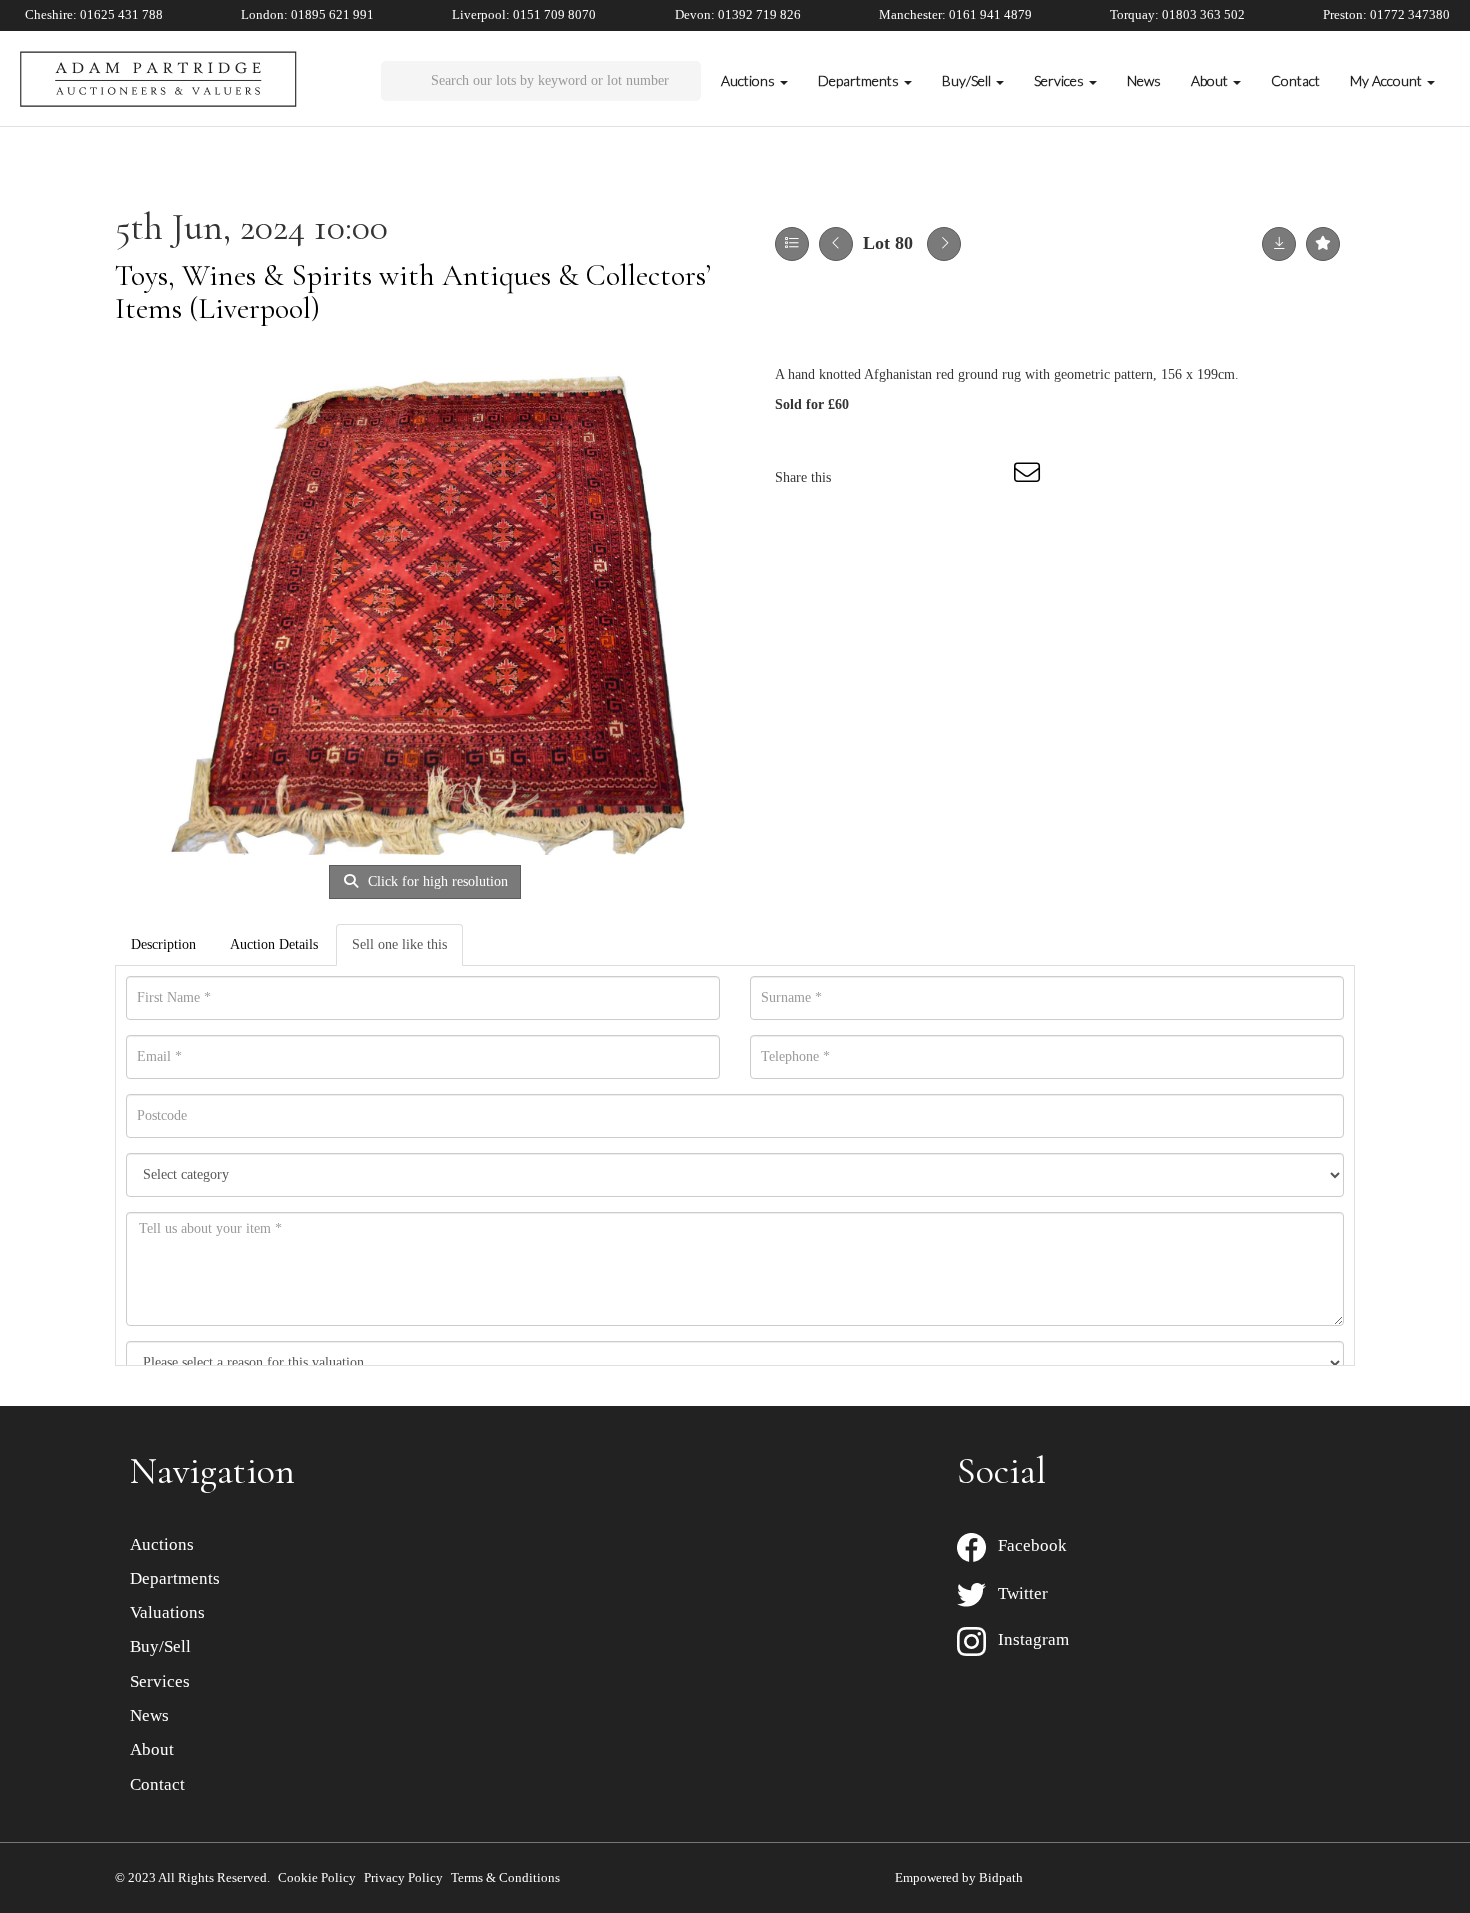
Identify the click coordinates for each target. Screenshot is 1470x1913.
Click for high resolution (436, 881)
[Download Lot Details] (1279, 244)
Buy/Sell (160, 1646)
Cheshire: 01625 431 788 (94, 14)
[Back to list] (792, 244)
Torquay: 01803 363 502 (1177, 14)
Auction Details (274, 944)
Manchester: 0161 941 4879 (955, 14)
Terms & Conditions (505, 1877)
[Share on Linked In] (947, 477)
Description (163, 944)
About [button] (1211, 80)
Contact (1295, 80)
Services (160, 1681)
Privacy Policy (403, 1877)
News (1144, 80)
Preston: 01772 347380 (1386, 14)
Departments (175, 1578)
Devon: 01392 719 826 (738, 14)
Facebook (1026, 1545)
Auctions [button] (749, 80)
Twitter (1017, 1593)
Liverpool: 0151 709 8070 (524, 14)
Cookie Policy (317, 1877)
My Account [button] (1387, 80)
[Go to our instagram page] (989, 477)
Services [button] (1060, 80)
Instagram (1027, 1639)
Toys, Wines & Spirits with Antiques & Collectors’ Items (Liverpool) (413, 292)
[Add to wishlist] (1323, 244)
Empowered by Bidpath (959, 1877)
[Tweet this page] (906, 477)
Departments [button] (860, 80)
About (152, 1749)
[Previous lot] (836, 244)
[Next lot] (944, 244)
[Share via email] (1030, 477)
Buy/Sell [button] (968, 80)
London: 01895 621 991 (307, 14)
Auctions (162, 1544)
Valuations (167, 1612)
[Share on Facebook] (864, 477)
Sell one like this (399, 944)
